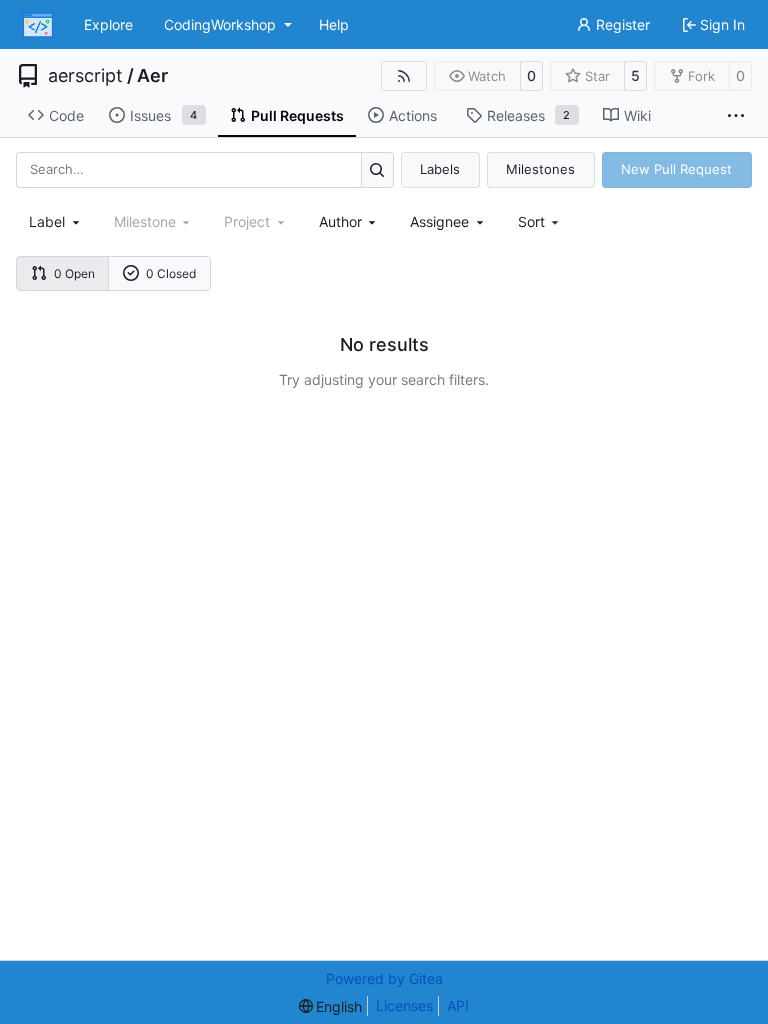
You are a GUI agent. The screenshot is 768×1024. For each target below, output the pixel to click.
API (458, 1005)
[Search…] (377, 169)
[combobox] (56, 221)
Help (334, 24)
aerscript (85, 76)
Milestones (540, 169)
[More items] (736, 116)
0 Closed (171, 273)
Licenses (404, 1005)
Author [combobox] (340, 221)
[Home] (38, 25)
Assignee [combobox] (439, 221)
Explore (108, 24)
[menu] (540, 221)
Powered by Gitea (384, 978)
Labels (440, 169)
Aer (152, 76)
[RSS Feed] (404, 76)
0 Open (74, 273)
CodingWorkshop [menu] (220, 24)
